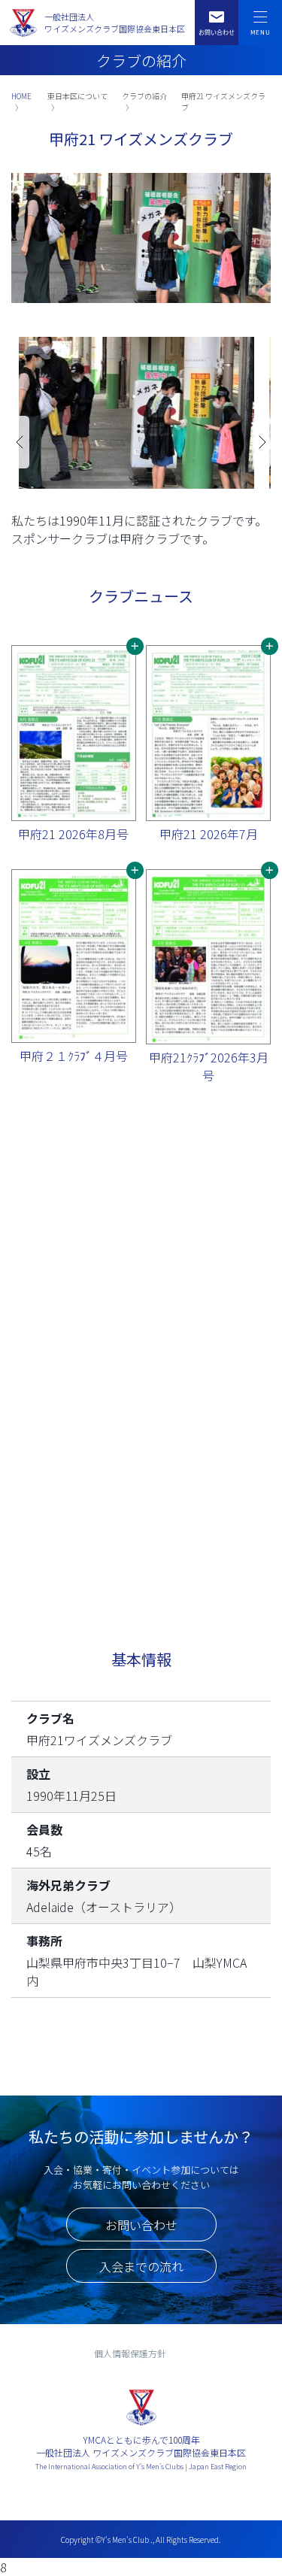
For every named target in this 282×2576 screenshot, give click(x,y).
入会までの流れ (141, 2266)
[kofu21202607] (208, 733)
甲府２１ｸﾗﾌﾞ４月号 (74, 1056)
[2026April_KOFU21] (74, 956)
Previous (20, 442)
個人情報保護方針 (130, 2353)
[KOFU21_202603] (208, 957)
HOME (21, 96)
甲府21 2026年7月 (209, 834)
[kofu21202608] (74, 733)
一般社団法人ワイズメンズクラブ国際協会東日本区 (115, 23)
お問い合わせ (141, 2225)
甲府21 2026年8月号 (73, 834)
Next (262, 442)
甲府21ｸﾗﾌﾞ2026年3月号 (209, 1066)
